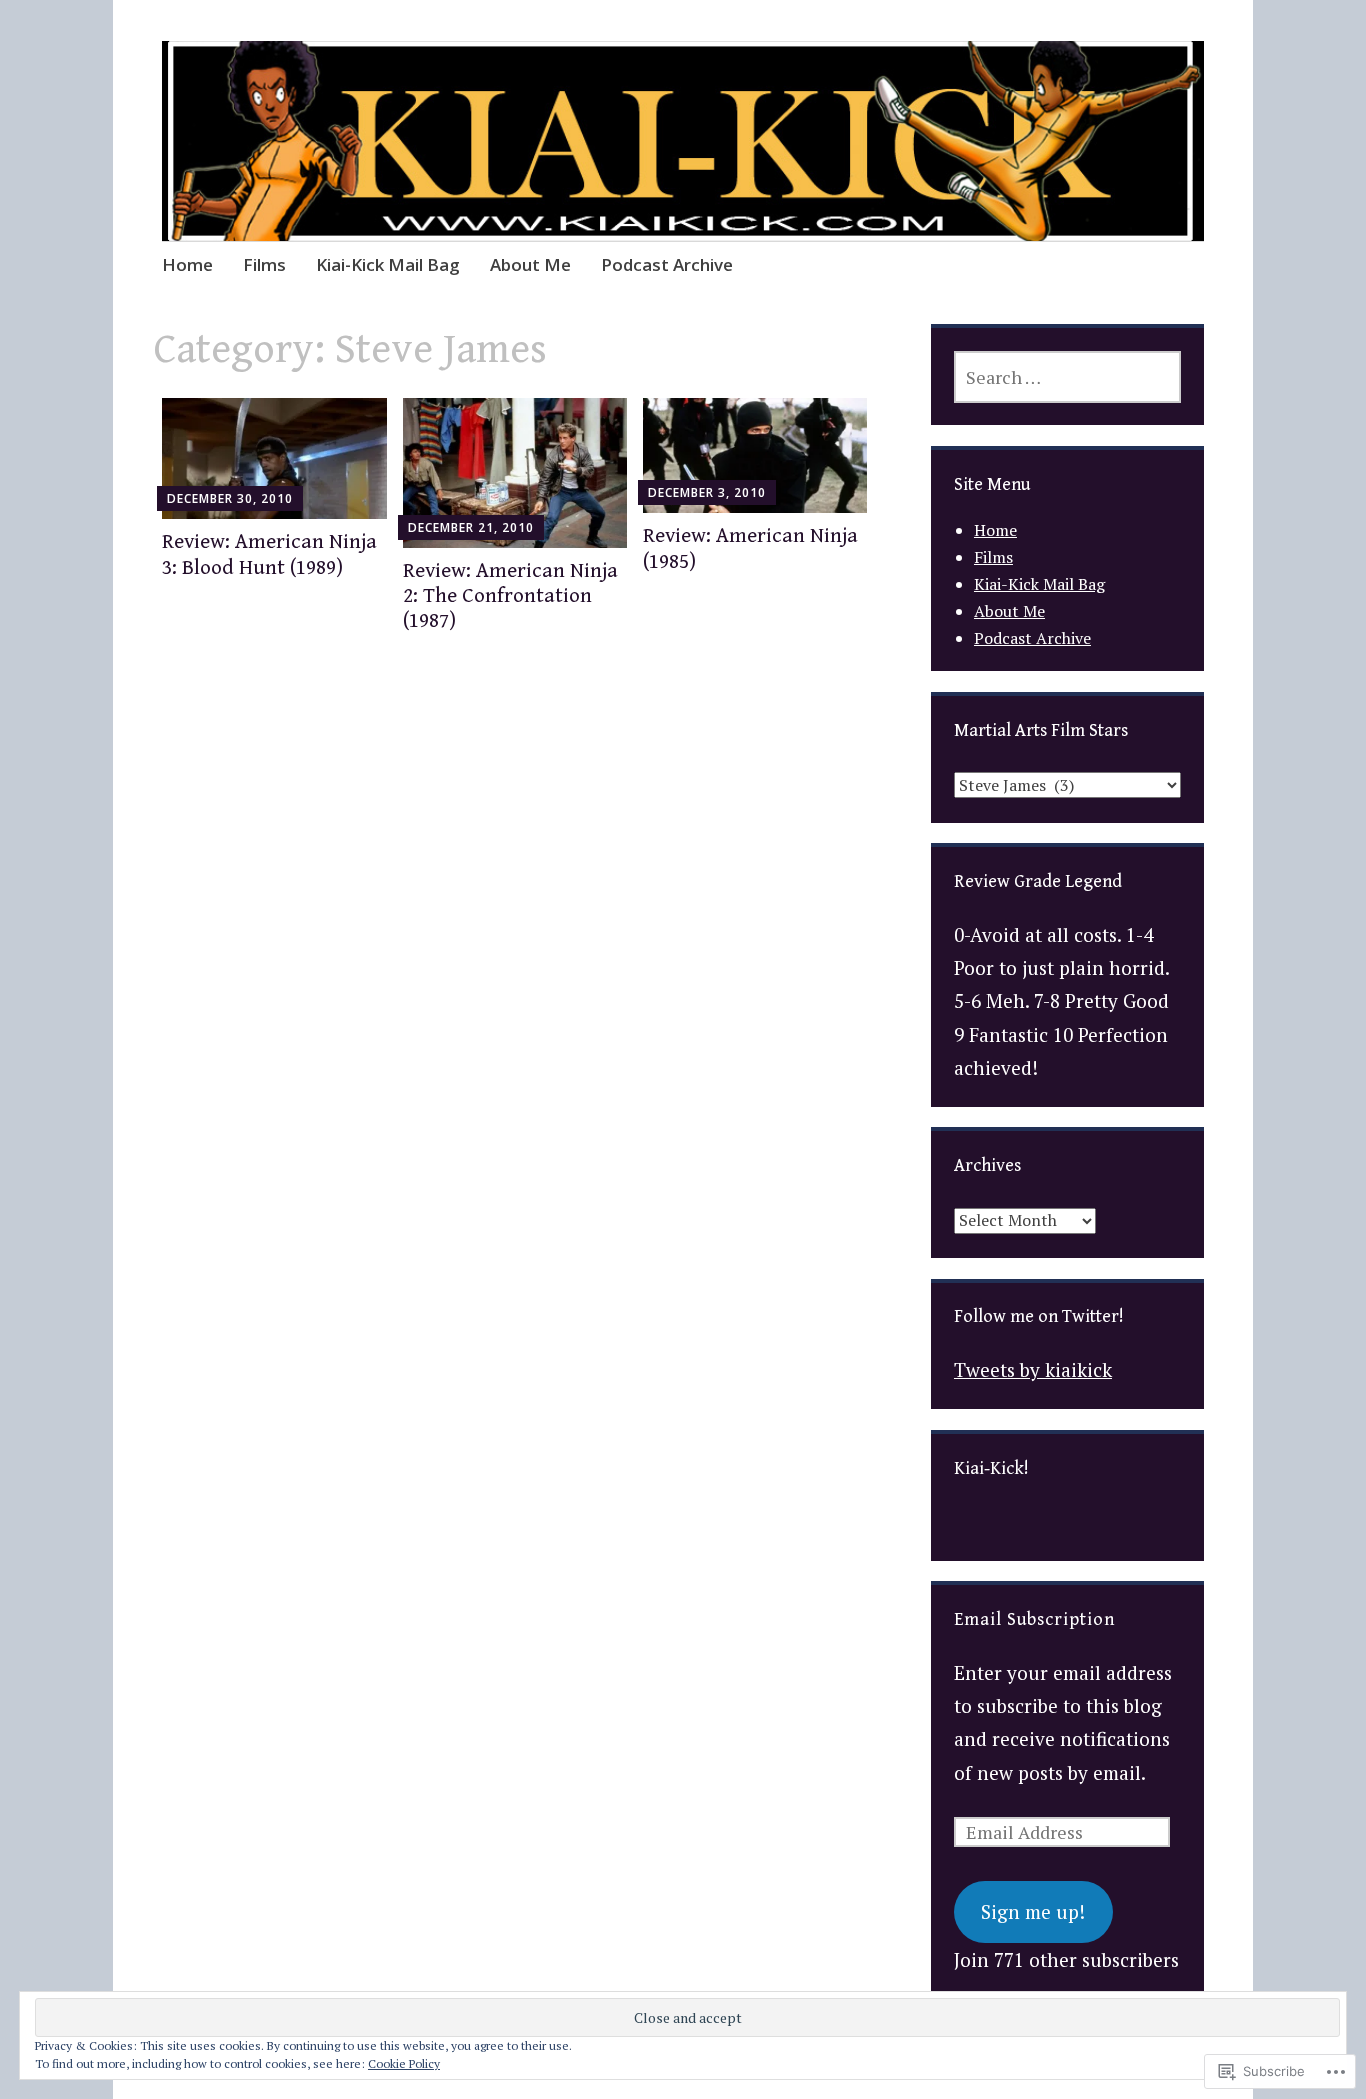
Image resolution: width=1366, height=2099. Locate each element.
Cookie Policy (404, 2063)
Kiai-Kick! (991, 1468)
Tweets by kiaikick (1033, 1369)
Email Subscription (1034, 1619)
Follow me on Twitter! (1039, 1316)
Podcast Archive (667, 264)
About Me (530, 264)
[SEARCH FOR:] (1067, 377)
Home (187, 264)
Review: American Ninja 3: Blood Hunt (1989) (269, 554)
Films (264, 264)
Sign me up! (1033, 1911)
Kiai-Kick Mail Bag (388, 264)
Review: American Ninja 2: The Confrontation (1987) (510, 596)
